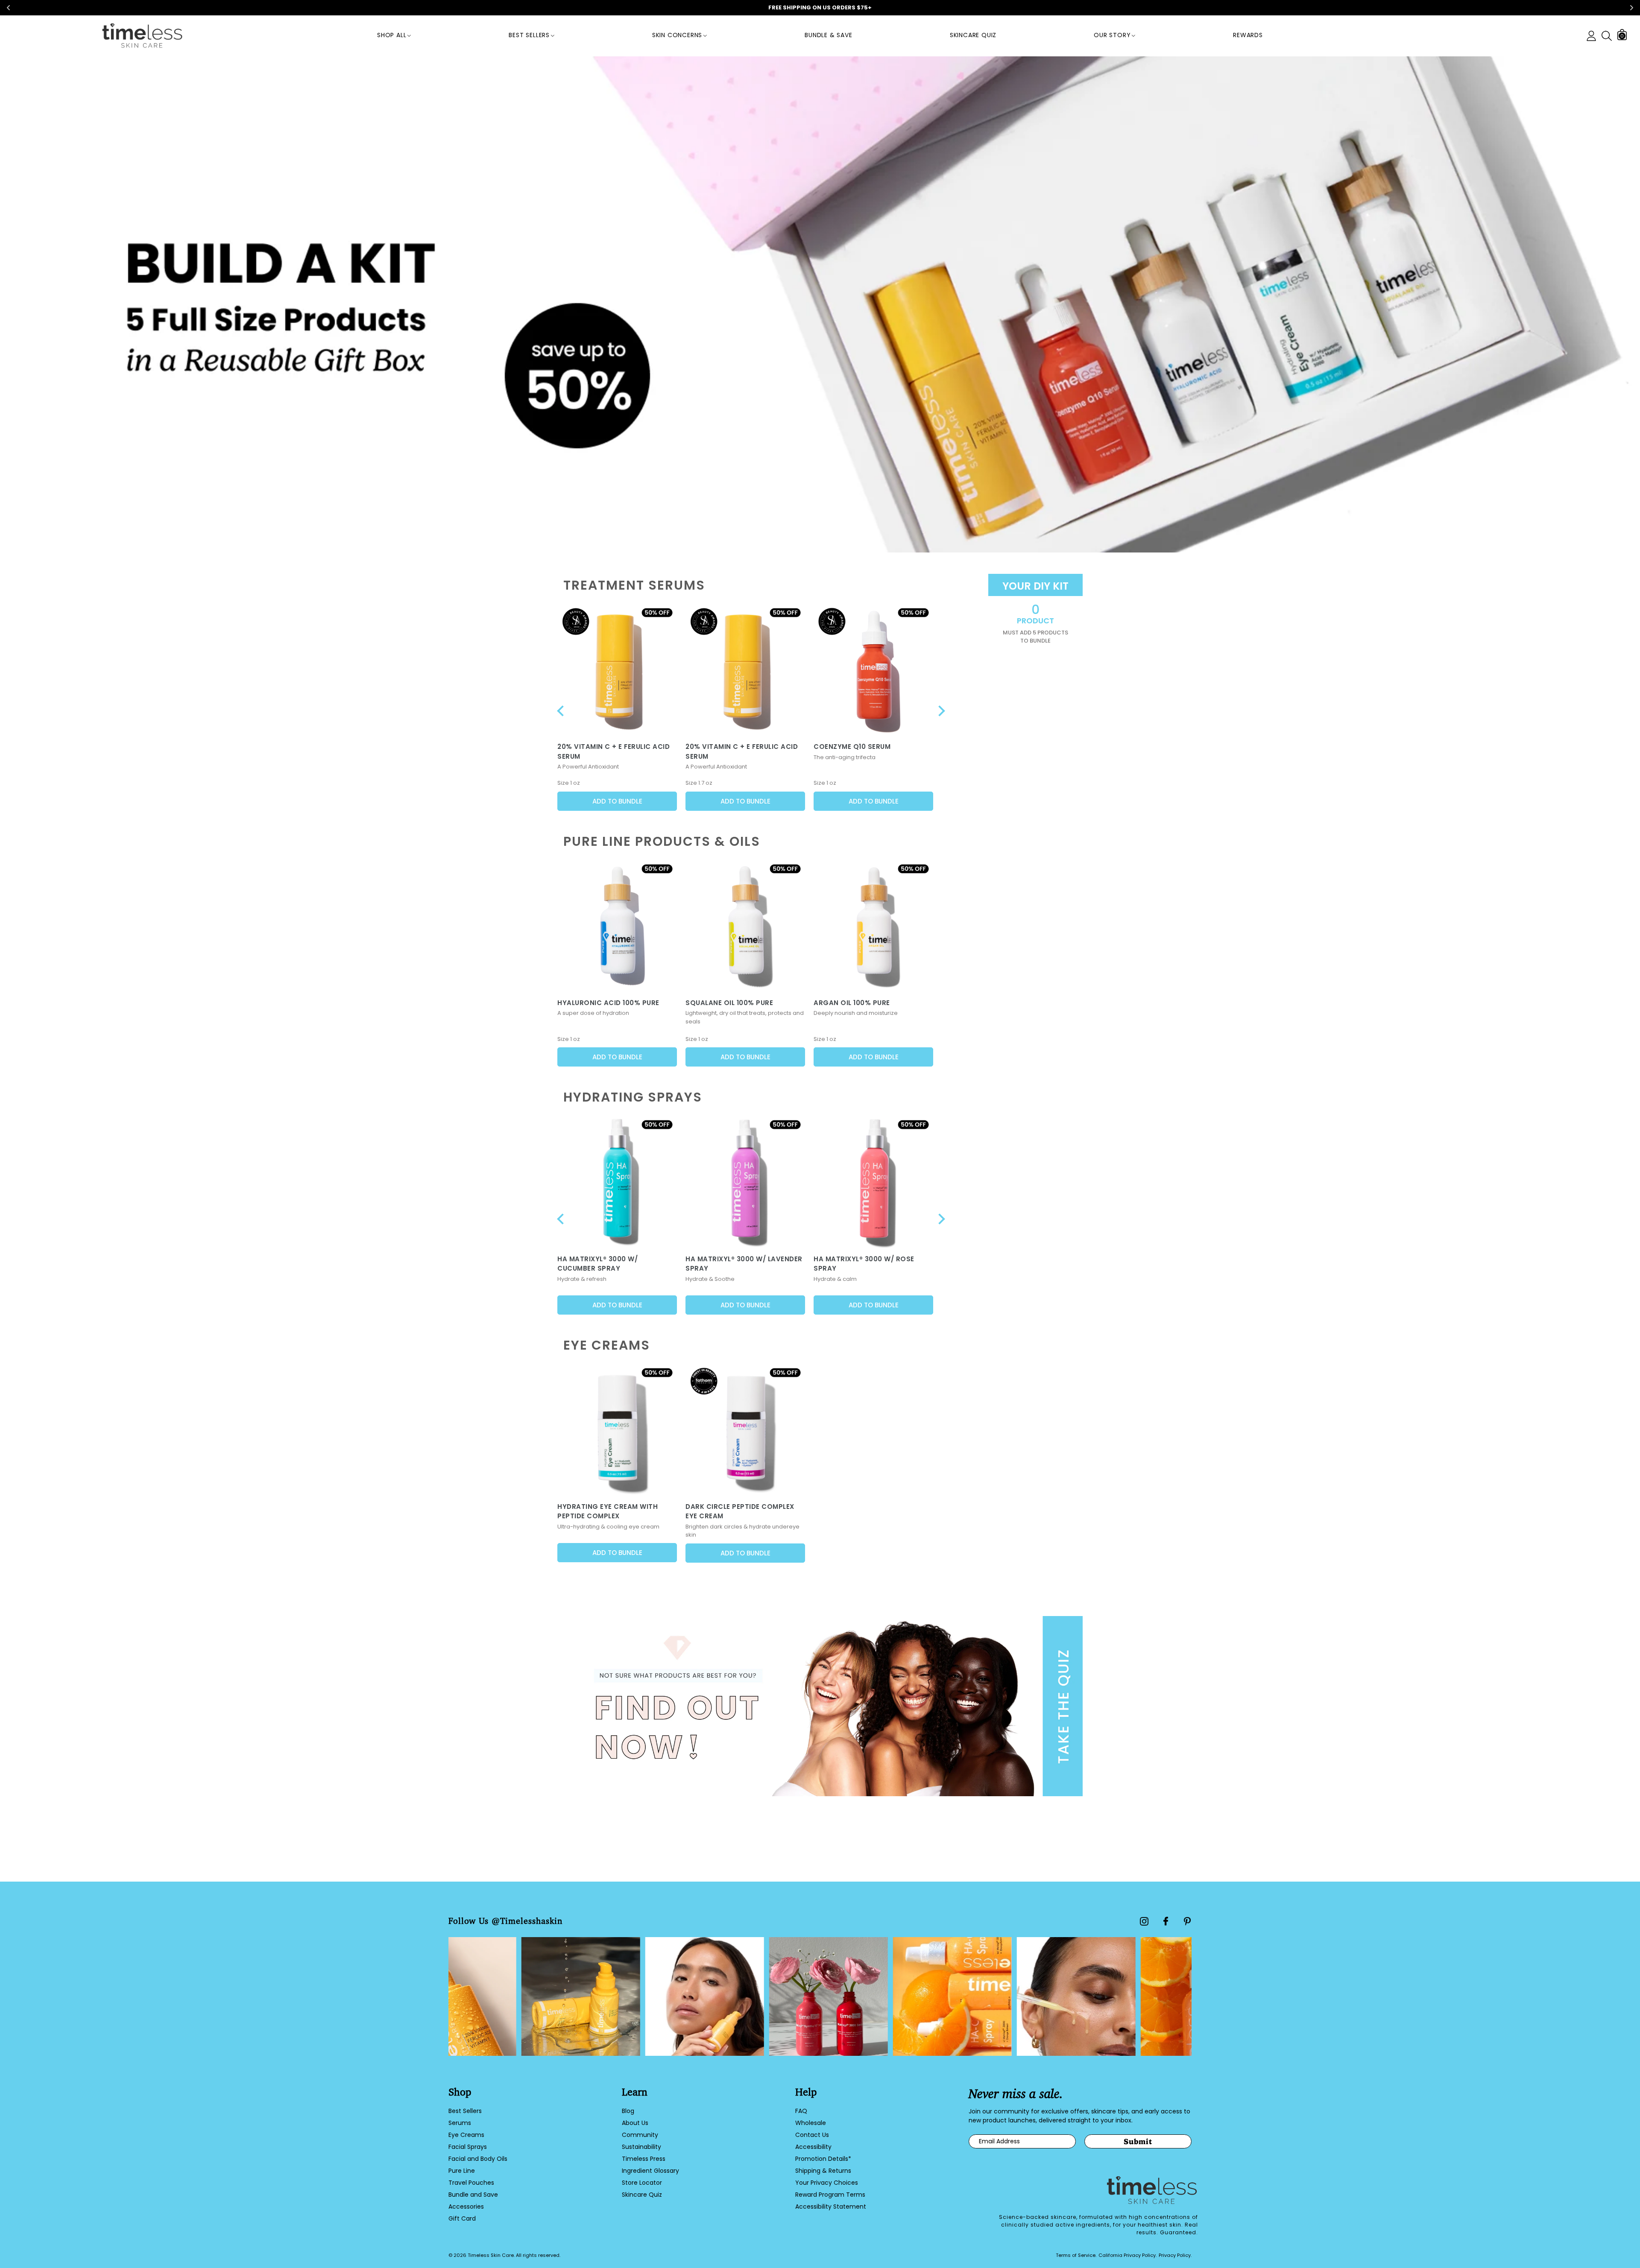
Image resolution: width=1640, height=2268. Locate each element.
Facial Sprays (468, 2147)
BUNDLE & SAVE (828, 35)
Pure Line (462, 2171)
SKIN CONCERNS (677, 35)
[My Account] (1591, 36)
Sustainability (641, 2147)
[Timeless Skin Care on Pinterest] (1187, 1921)
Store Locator (642, 2183)
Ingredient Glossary (650, 2171)
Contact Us (812, 2135)
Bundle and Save (473, 2195)
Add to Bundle (617, 801)
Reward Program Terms (830, 2195)
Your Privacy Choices (827, 2183)
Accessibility (813, 2147)
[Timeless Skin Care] (142, 36)
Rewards (1248, 35)
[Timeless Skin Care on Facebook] (1166, 1921)
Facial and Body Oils (478, 2159)
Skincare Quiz (973, 35)
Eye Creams (466, 2135)
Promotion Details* (823, 2159)
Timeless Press (644, 2159)
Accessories (466, 2207)
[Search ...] (1607, 36)
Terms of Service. (1076, 2255)
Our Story (1112, 35)
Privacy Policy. (1175, 2255)
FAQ (801, 2111)
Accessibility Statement (831, 2207)
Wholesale (811, 2123)
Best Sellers (529, 35)
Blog (628, 2111)
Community (640, 2135)
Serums (460, 2123)
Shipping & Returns (823, 2171)
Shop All (392, 35)
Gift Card (462, 2218)
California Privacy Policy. (1127, 2255)
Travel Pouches (471, 2183)
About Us (635, 2123)
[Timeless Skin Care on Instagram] (1144, 1921)
